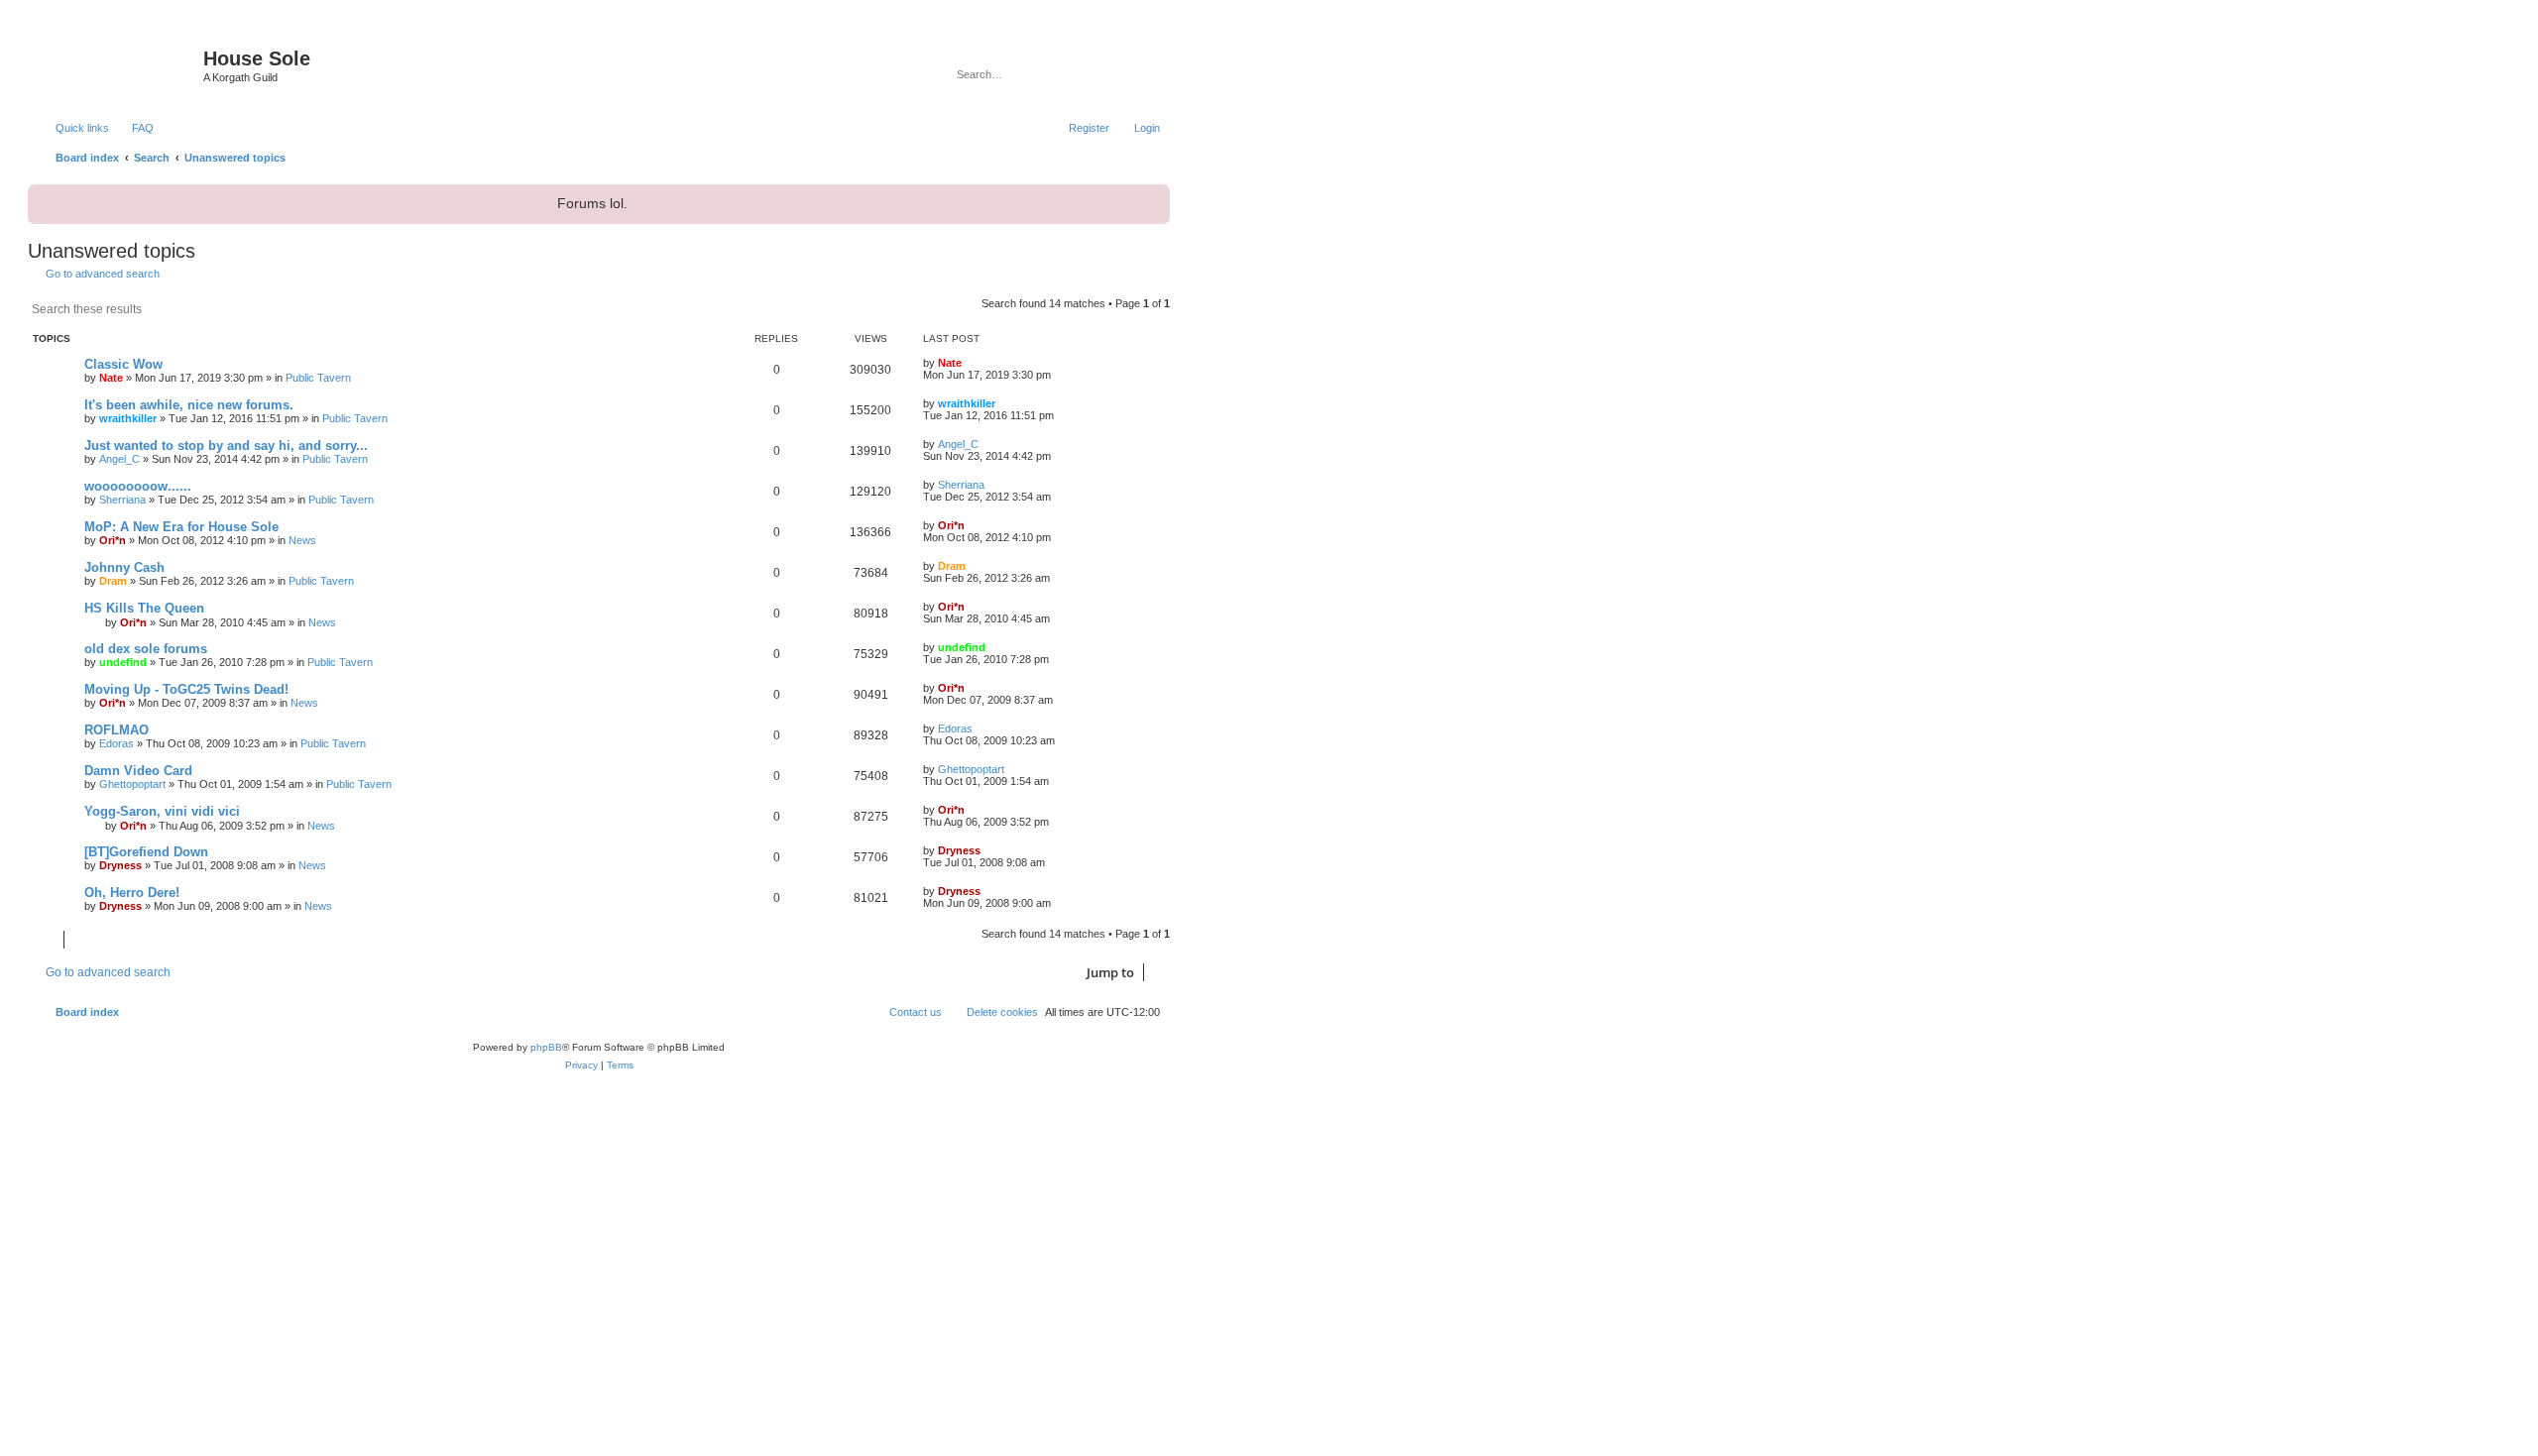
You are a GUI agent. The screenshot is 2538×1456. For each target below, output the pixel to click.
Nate (111, 378)
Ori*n (113, 540)
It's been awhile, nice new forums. (189, 405)
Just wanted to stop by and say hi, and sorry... (226, 446)
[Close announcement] (1153, 197)
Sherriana (122, 500)
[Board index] (118, 64)
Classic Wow (123, 364)
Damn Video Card (138, 771)
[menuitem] (134, 128)
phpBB (546, 1047)
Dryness (120, 865)
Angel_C (119, 459)
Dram (113, 581)
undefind (123, 662)
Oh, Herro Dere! (132, 893)
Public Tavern (318, 378)
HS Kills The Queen (144, 608)
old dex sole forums (146, 649)
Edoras (116, 743)
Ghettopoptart (132, 784)
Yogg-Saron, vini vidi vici (162, 811)
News (302, 540)
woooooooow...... (138, 486)
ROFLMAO (116, 730)
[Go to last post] (971, 363)
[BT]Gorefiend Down (146, 852)
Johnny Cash (124, 567)
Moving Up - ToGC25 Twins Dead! (186, 689)
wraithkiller (128, 418)
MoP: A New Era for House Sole (181, 527)
